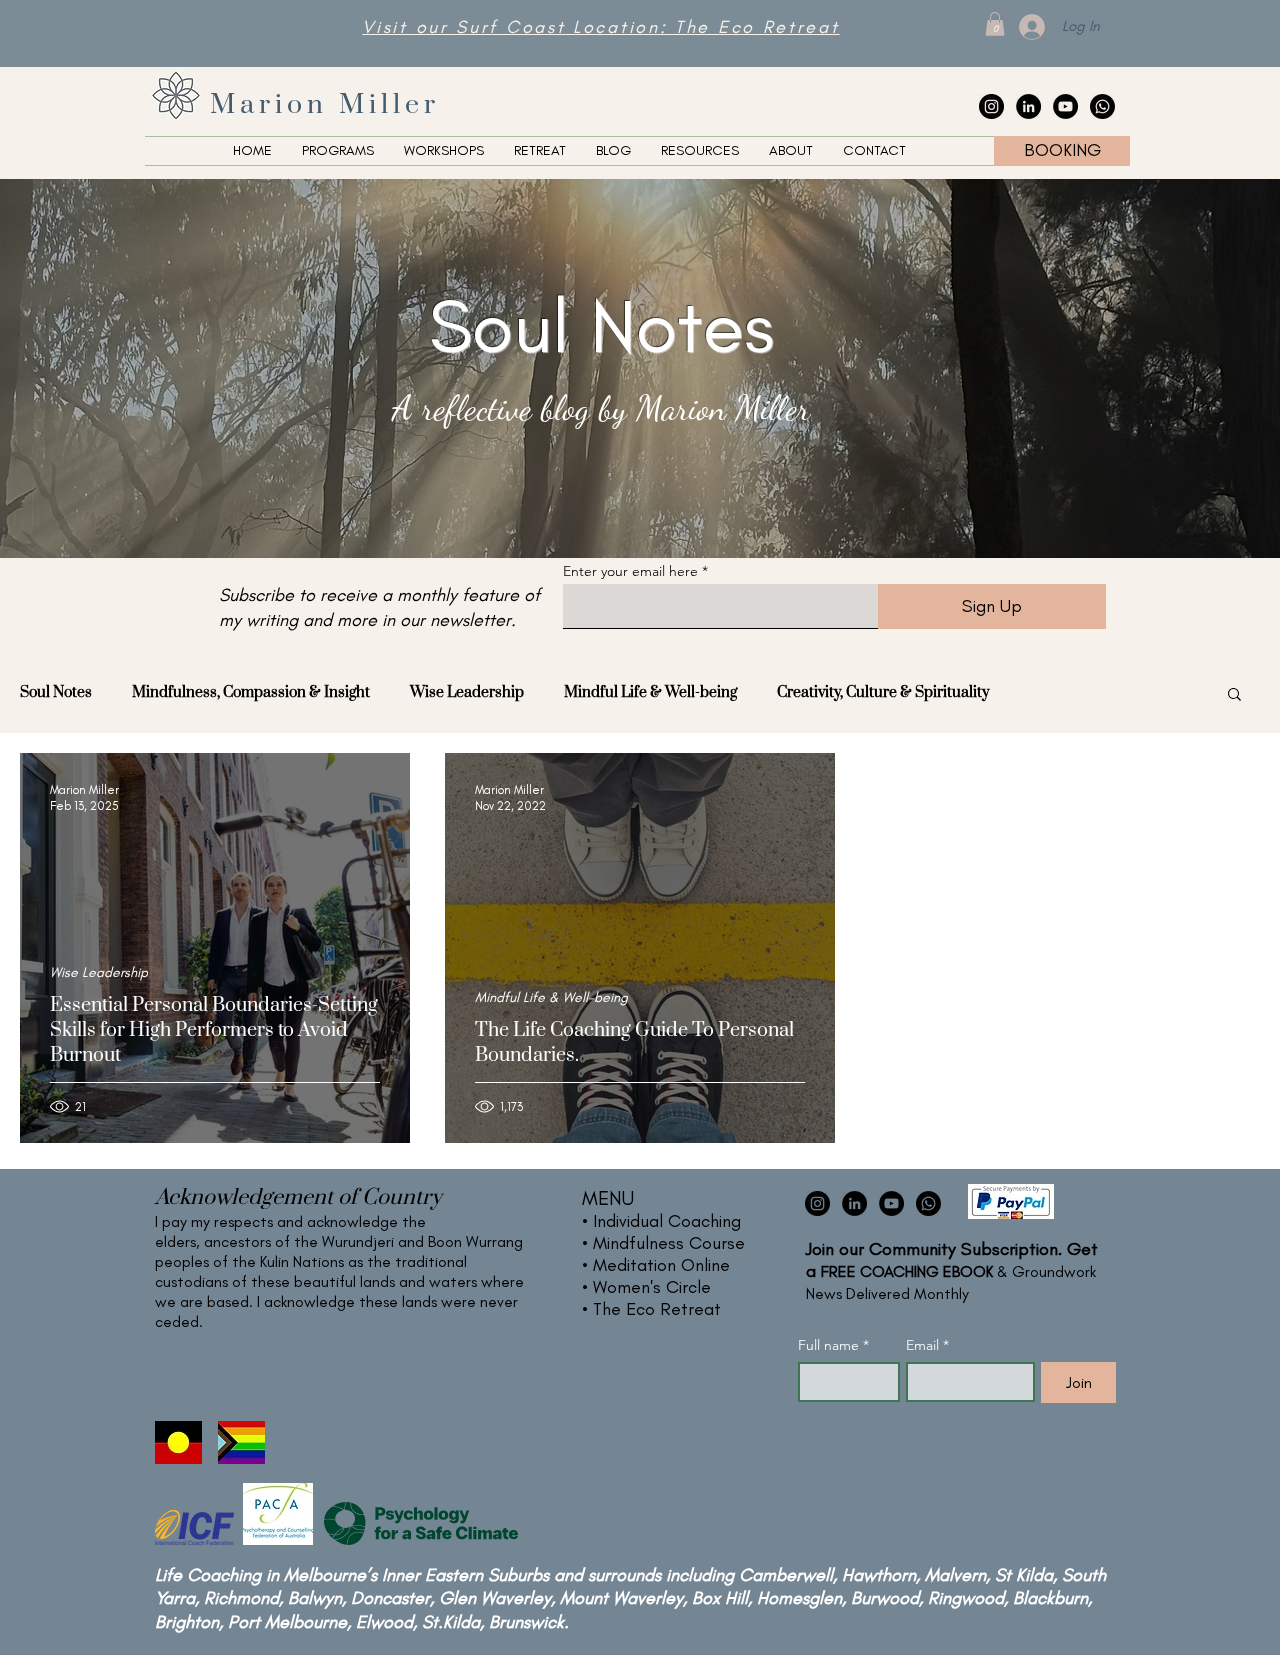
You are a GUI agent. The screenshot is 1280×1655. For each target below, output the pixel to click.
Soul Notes (56, 692)
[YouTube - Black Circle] (1065, 106)
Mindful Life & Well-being (650, 692)
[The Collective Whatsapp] (1102, 106)
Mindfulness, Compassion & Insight (251, 692)
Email (927, 1345)
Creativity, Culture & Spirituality (883, 692)
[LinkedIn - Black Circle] (1028, 106)
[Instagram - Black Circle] (991, 106)
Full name (833, 1345)
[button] (995, 24)
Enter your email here (630, 571)
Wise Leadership (467, 692)
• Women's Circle (646, 1287)
